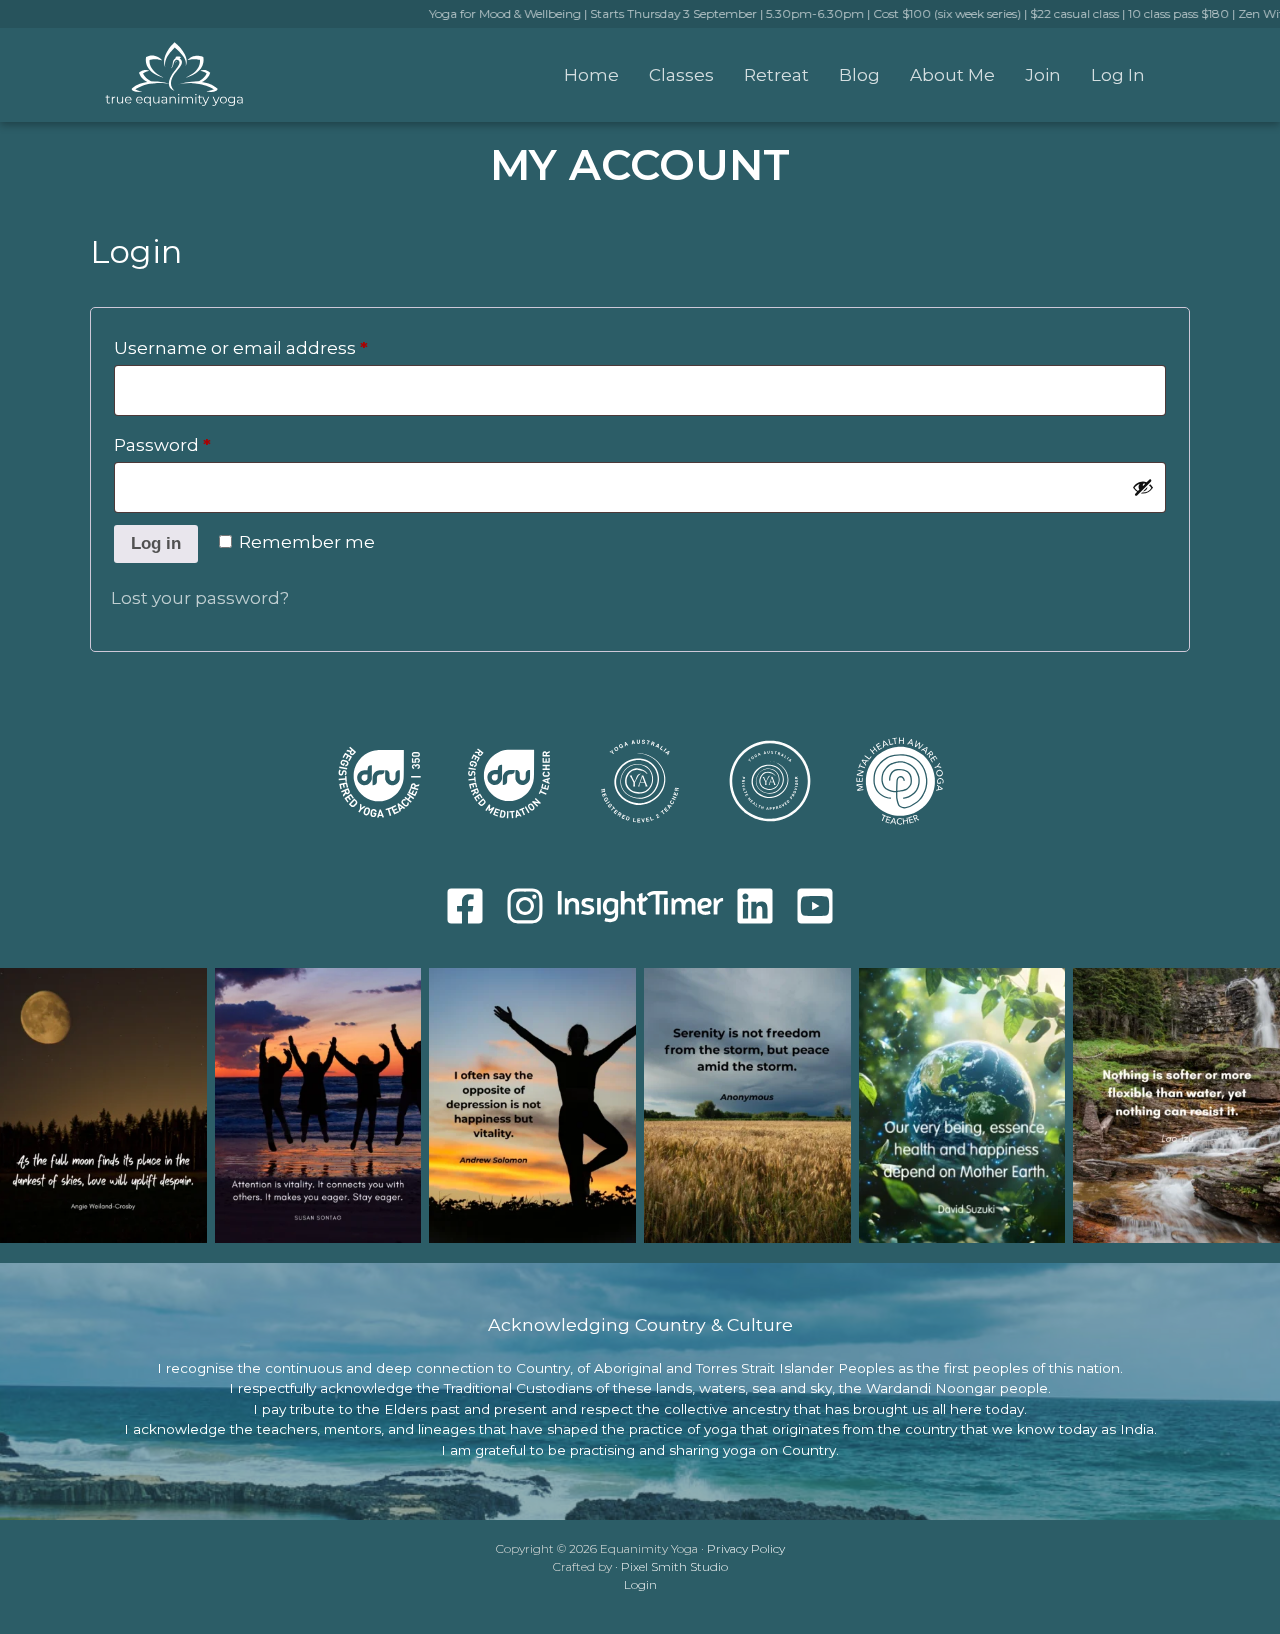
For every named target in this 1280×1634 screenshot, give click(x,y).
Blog (859, 75)
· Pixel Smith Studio (671, 1566)
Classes (681, 75)
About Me (952, 75)
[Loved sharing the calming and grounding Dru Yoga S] (962, 1105)
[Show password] (1143, 487)
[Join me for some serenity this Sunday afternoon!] (747, 1105)
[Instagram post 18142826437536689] (1176, 1105)
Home (591, 75)
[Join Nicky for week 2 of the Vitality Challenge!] (318, 1105)
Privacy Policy (746, 1548)
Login (640, 1584)
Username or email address (281, 347)
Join (1043, 75)
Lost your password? (200, 598)
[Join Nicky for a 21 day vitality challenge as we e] (532, 1105)
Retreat (776, 75)
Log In (1118, 75)
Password (202, 444)
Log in (156, 543)
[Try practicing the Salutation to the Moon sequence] (103, 1105)
